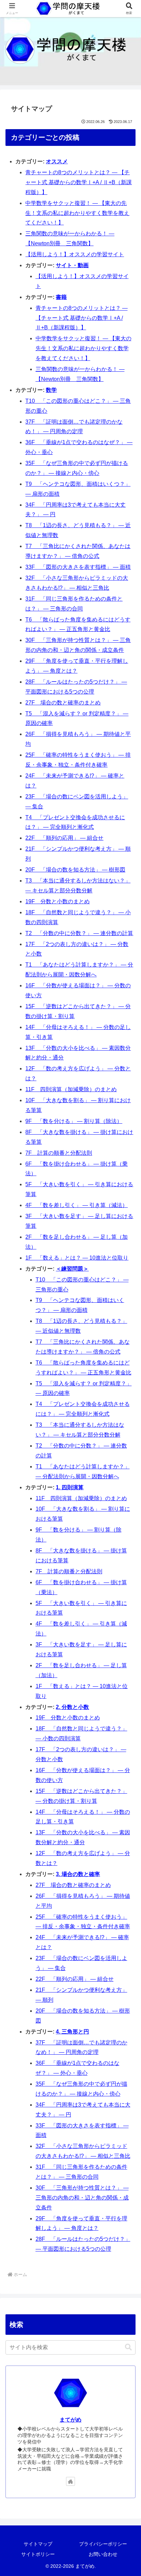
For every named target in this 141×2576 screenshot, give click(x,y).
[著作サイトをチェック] (70, 2481)
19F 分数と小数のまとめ (57, 901)
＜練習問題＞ (72, 1269)
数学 (51, 390)
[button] (128, 2347)
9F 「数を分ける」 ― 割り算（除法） (74, 1121)
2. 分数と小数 (72, 1707)
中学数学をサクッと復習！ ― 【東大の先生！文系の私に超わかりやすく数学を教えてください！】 (77, 213)
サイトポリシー (38, 2554)
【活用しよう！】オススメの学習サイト (75, 254)
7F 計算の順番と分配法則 (59, 1153)
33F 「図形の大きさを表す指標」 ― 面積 (78, 567)
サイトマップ (38, 2544)
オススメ (57, 161)
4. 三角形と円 (72, 2032)
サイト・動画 (72, 265)
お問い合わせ (103, 2554)
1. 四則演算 (70, 1487)
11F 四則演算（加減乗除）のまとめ (71, 1089)
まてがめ (70, 2420)
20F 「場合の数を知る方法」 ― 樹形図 (75, 870)
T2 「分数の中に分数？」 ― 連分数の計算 (79, 933)
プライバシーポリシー (103, 2544)
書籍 (61, 297)
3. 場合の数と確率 (78, 1874)
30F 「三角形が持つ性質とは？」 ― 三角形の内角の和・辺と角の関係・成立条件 (82, 2198)
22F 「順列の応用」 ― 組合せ (64, 838)
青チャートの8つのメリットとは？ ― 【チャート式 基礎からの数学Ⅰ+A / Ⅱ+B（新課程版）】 (79, 182)
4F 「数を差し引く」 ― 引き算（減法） (76, 1205)
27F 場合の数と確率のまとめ (63, 703)
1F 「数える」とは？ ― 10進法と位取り (77, 1258)
